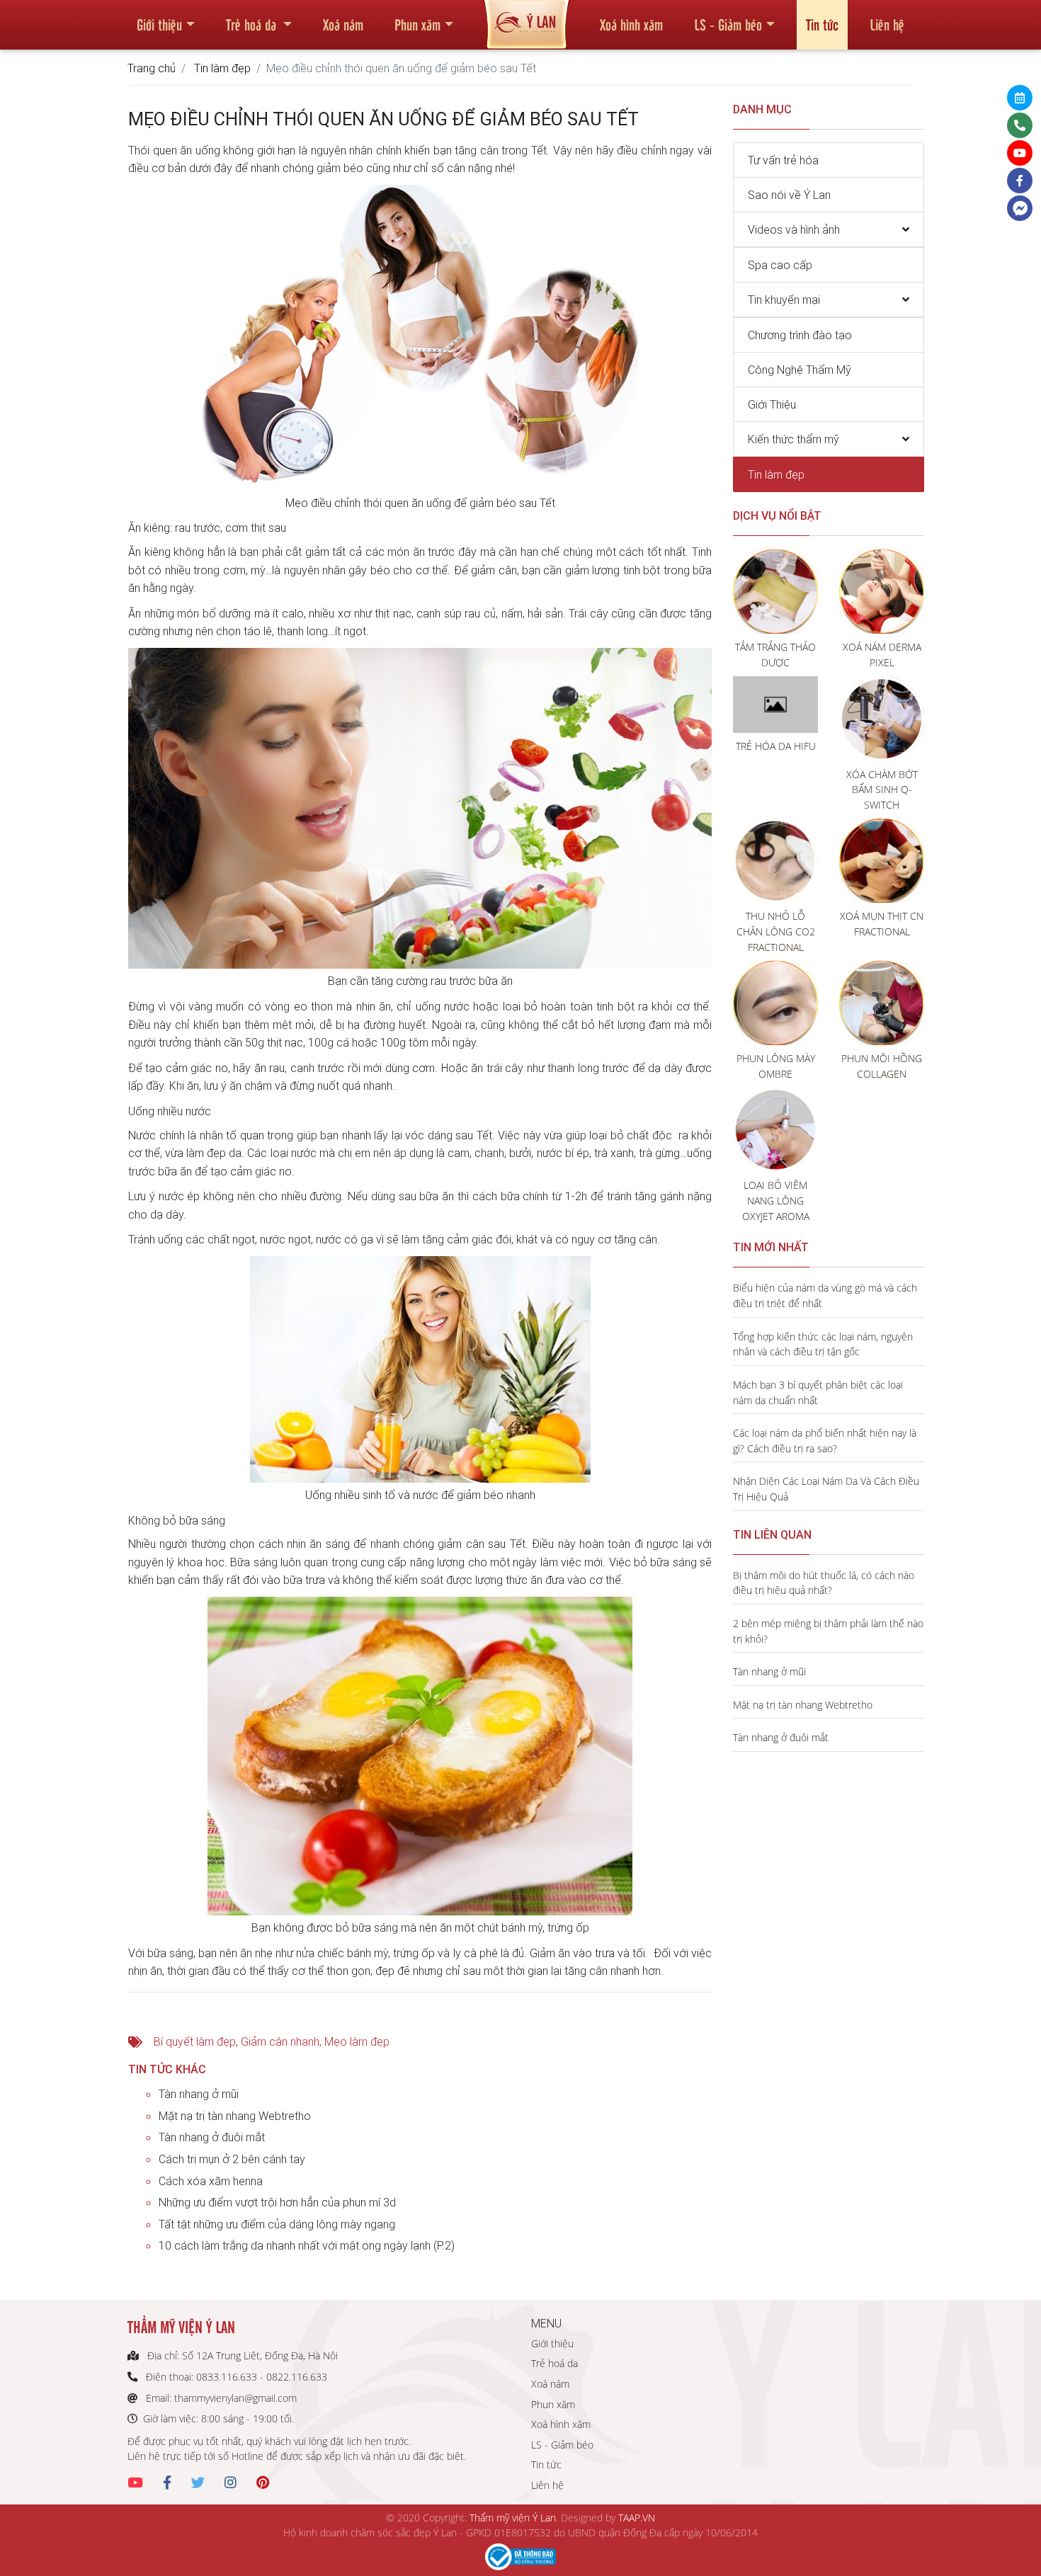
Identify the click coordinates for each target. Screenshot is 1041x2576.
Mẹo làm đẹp (357, 2041)
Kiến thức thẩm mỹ (793, 439)
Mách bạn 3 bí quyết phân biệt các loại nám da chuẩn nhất (818, 1392)
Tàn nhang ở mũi (199, 2094)
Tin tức (822, 24)
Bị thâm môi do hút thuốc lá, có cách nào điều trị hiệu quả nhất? (824, 1583)
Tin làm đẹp (222, 68)
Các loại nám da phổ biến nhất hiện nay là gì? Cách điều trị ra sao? (825, 1441)
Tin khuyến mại (784, 300)
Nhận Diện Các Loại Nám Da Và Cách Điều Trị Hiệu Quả (826, 1489)
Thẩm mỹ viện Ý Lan (513, 2518)
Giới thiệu (159, 24)
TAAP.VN (637, 2518)
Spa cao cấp (780, 265)
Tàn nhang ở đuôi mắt (212, 2137)
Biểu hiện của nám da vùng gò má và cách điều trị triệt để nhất (825, 1295)
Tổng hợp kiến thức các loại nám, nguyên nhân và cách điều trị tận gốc (823, 1344)
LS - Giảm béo (728, 24)
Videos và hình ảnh (794, 229)
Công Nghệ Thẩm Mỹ (800, 370)
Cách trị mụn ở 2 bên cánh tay (232, 2159)
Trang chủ (152, 68)
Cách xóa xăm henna (211, 2181)
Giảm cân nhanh (280, 2041)
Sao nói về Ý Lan (789, 195)
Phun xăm (417, 24)
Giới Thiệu (772, 404)
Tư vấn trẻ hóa (783, 160)
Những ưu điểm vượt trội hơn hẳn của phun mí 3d (277, 2202)
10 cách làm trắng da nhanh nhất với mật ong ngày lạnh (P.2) (307, 2245)
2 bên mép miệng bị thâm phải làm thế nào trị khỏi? (828, 1631)
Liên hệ (887, 24)
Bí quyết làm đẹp (195, 2041)
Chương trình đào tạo (800, 335)
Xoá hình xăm (631, 24)
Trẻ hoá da (253, 24)
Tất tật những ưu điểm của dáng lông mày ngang (277, 2224)
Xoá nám (343, 24)
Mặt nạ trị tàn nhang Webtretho (235, 2116)
